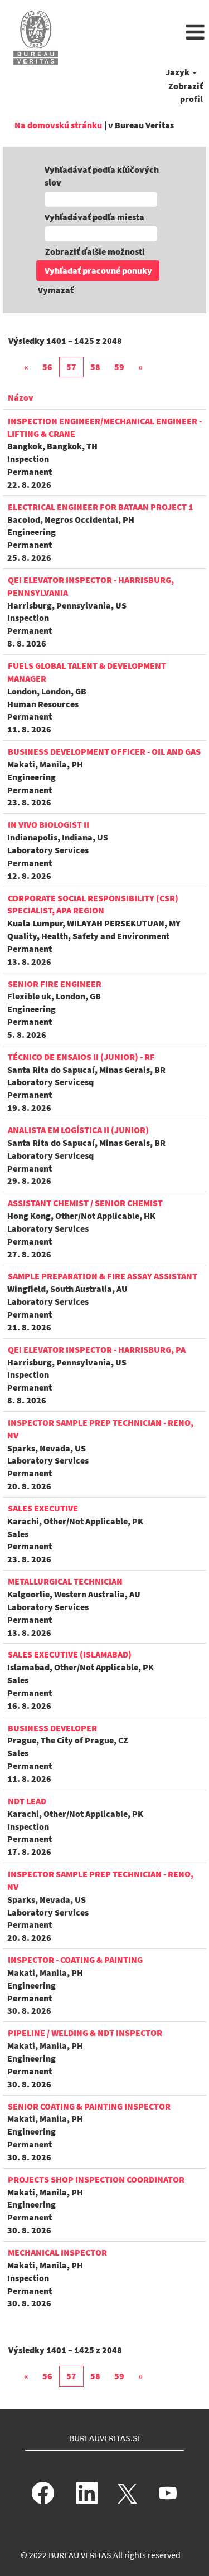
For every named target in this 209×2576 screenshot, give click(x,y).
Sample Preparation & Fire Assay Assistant (103, 1276)
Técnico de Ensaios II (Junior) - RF (81, 1057)
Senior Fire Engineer (55, 984)
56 (47, 367)
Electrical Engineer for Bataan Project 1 (101, 507)
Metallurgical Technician (65, 1581)
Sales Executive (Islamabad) (70, 1654)
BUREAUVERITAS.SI (104, 2438)
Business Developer (52, 1728)
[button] (139, 33)
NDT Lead (27, 1801)
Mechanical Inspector (57, 2252)
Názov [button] (21, 397)
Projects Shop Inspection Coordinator (96, 2179)
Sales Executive (43, 1508)
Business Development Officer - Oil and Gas (104, 751)
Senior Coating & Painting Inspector (89, 2106)
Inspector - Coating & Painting (75, 1960)
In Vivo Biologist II (48, 824)
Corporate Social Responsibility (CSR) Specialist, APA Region (93, 904)
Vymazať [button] (56, 290)
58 (95, 367)
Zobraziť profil (186, 92)
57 (71, 367)
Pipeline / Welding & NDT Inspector (85, 2033)
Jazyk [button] (178, 72)
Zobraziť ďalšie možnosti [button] (95, 251)
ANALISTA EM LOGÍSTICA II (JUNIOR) (78, 1130)
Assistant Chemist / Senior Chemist (85, 1203)
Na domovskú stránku (58, 125)
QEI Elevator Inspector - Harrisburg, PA (97, 1349)
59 (119, 367)
